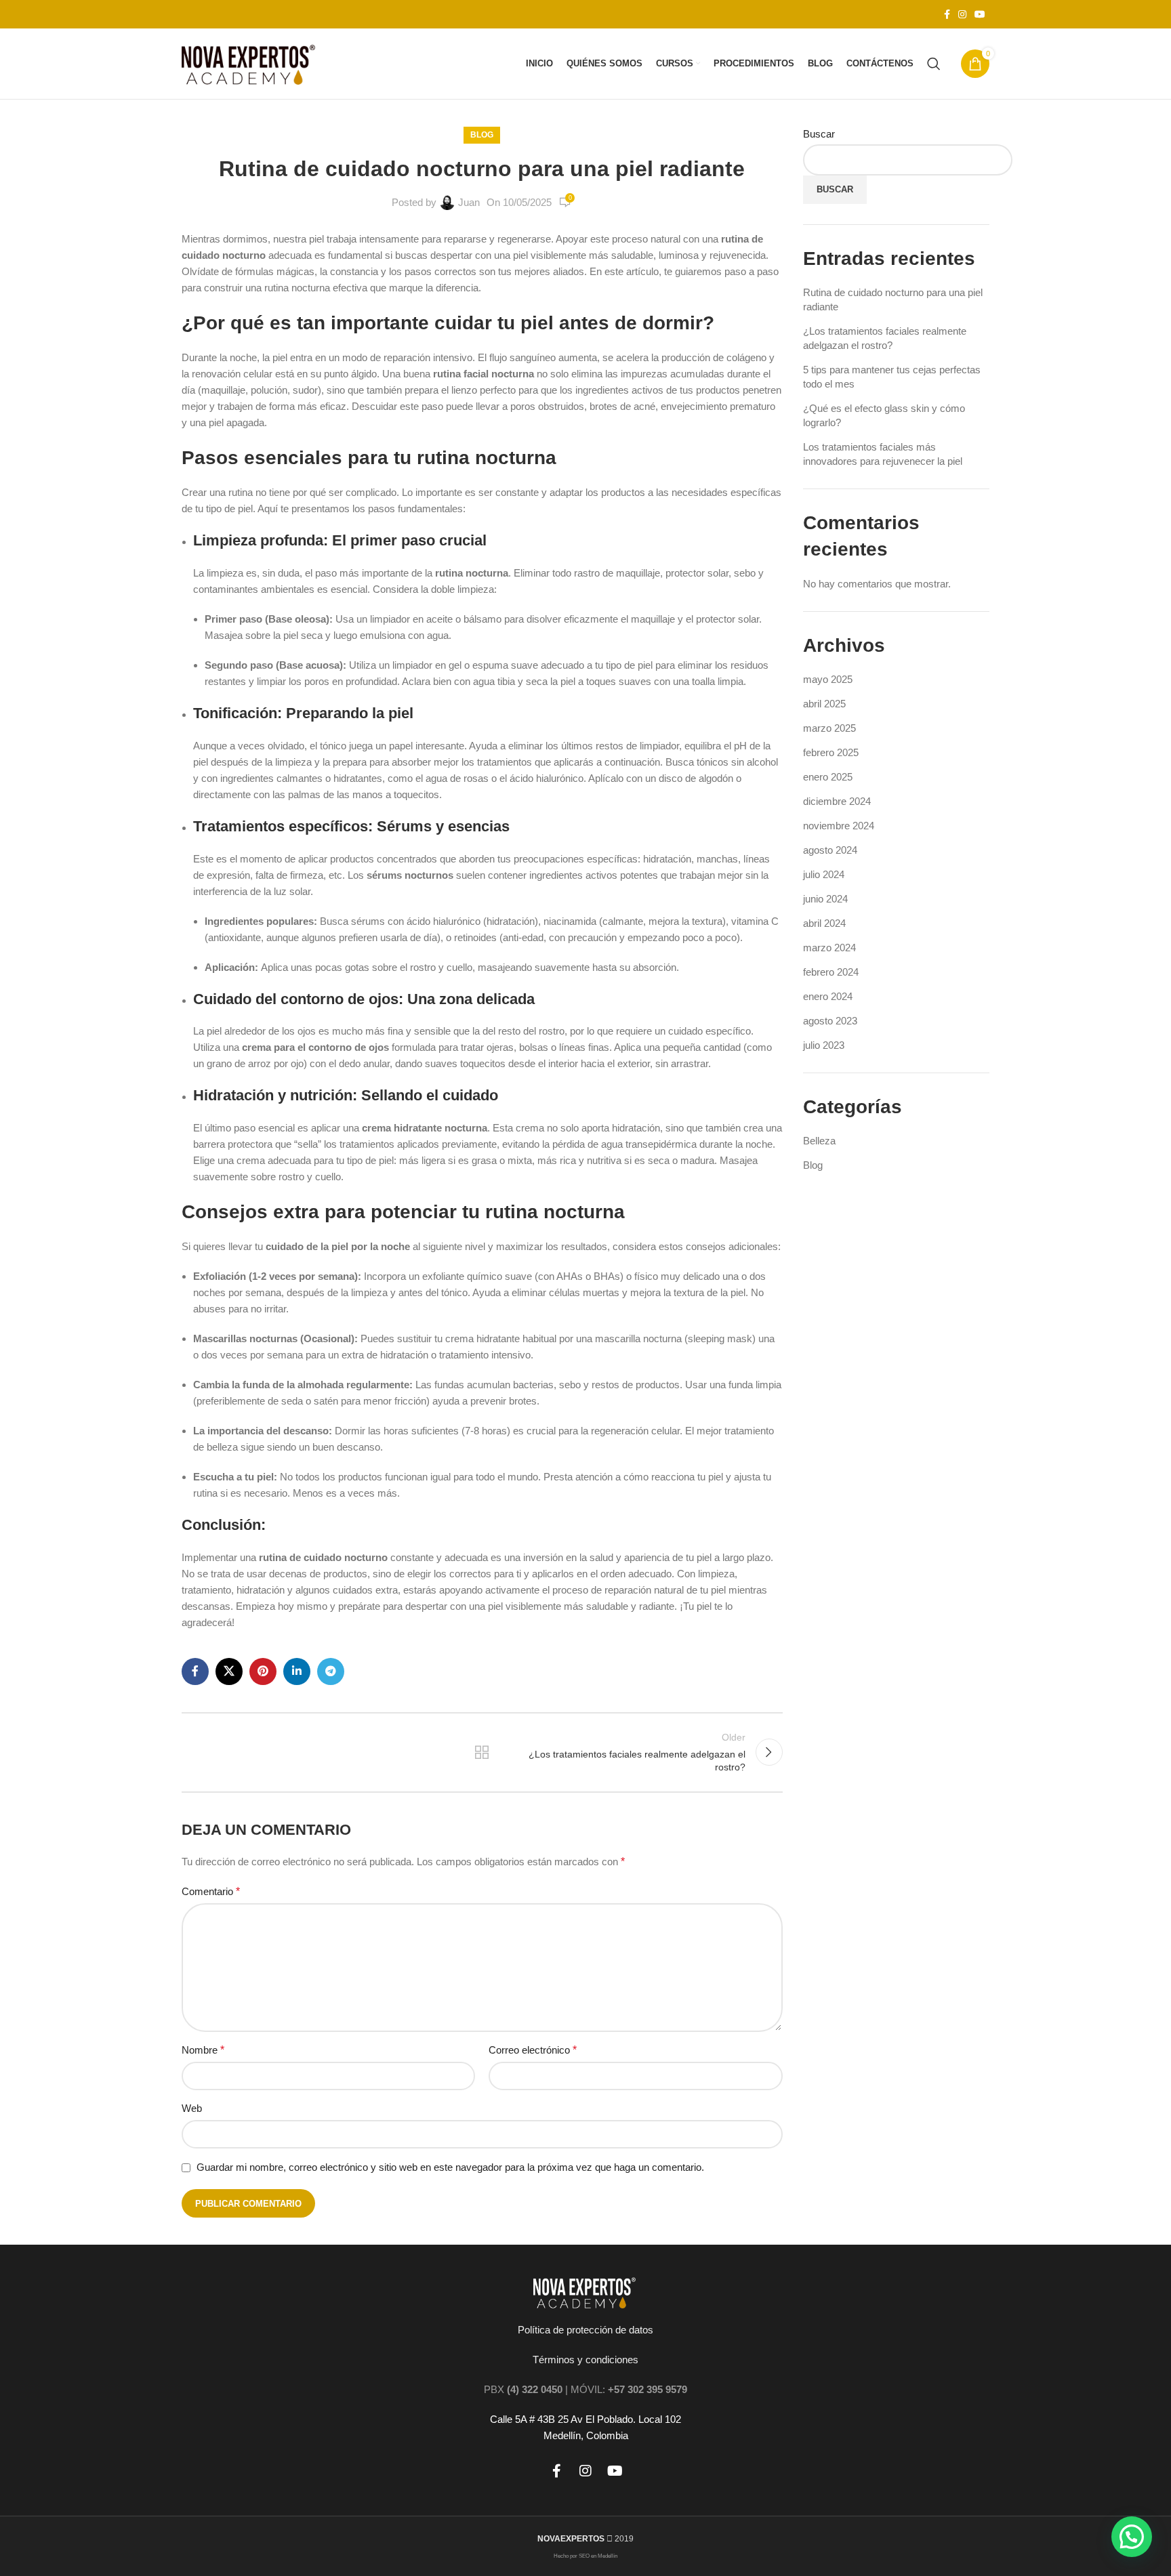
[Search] (934, 64)
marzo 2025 (829, 728)
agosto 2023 (830, 1021)
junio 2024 (825, 899)
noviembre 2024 (839, 826)
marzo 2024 (829, 948)
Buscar (819, 134)
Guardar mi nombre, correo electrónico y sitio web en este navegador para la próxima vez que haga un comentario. (450, 2167)
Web (192, 2108)
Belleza (819, 1141)
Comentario (211, 1891)
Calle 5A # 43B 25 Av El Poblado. (563, 2419)
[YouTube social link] (980, 15)
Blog (482, 135)
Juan (469, 202)
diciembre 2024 (837, 801)
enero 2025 (828, 777)
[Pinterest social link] (263, 1671)
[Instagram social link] (962, 15)
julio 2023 (824, 1045)
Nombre (203, 2050)
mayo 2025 (828, 679)
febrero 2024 (831, 972)
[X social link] (229, 1671)
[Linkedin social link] (297, 1671)
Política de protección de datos (585, 2330)
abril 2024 (824, 923)
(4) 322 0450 (535, 2389)
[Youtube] (615, 2471)
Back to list (482, 1752)
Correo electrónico (533, 2050)
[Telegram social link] (331, 1671)
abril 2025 (824, 704)
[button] (1132, 2537)
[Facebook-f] (556, 2471)
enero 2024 (828, 996)
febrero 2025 (831, 752)
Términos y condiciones (585, 2360)
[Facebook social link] (947, 15)
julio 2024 (824, 874)
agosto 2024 (830, 850)
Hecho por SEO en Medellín (585, 2556)
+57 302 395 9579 (648, 2389)
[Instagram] (585, 2471)
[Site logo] (250, 63)
